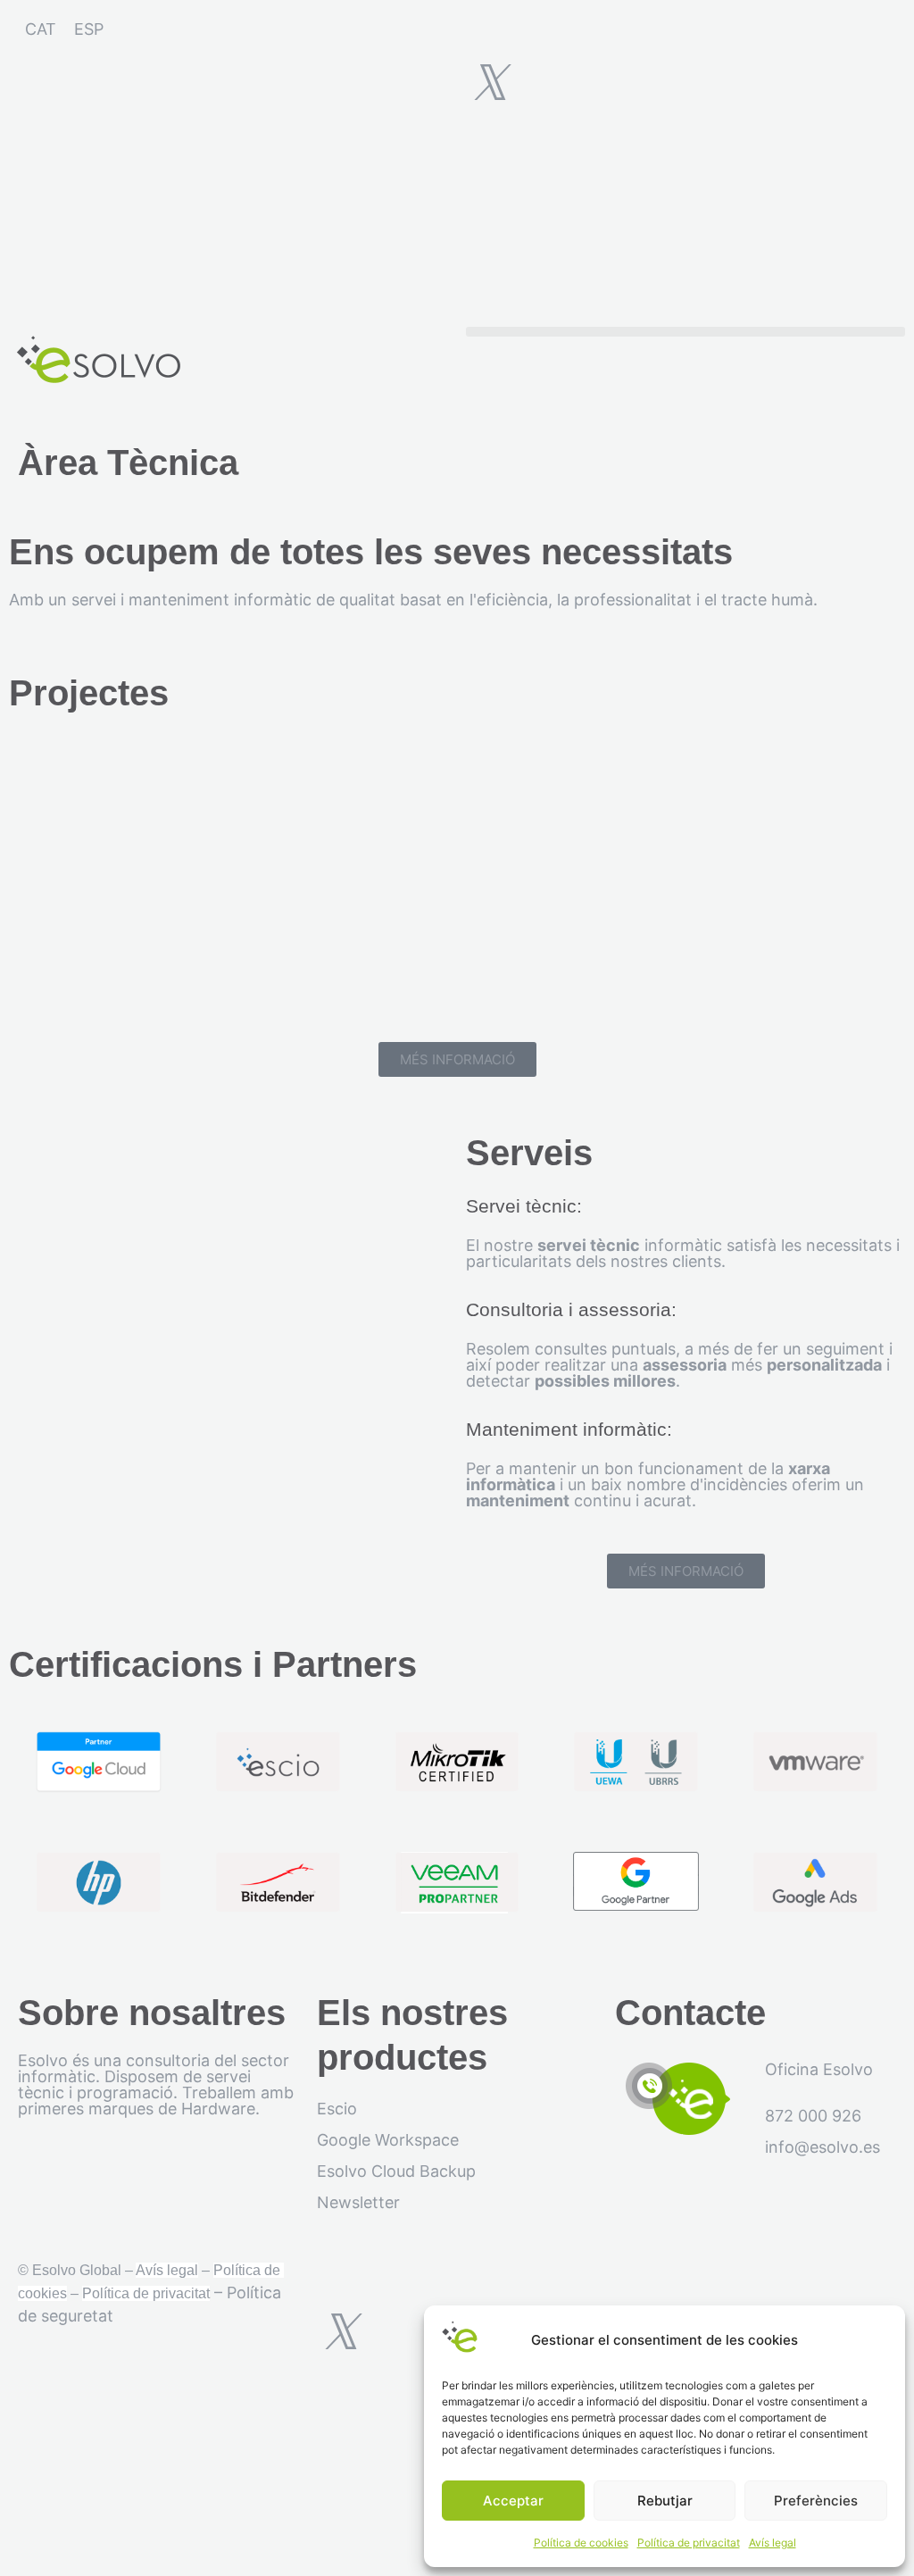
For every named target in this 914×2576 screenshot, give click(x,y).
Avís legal (773, 2543)
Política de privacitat (689, 2543)
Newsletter (358, 2202)
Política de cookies (581, 2543)
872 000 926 (813, 2116)
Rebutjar (665, 2501)
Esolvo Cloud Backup (396, 2171)
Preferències (816, 2501)
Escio (337, 2109)
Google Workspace (388, 2140)
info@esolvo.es (823, 2147)
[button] (685, 332)
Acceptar (513, 2501)
